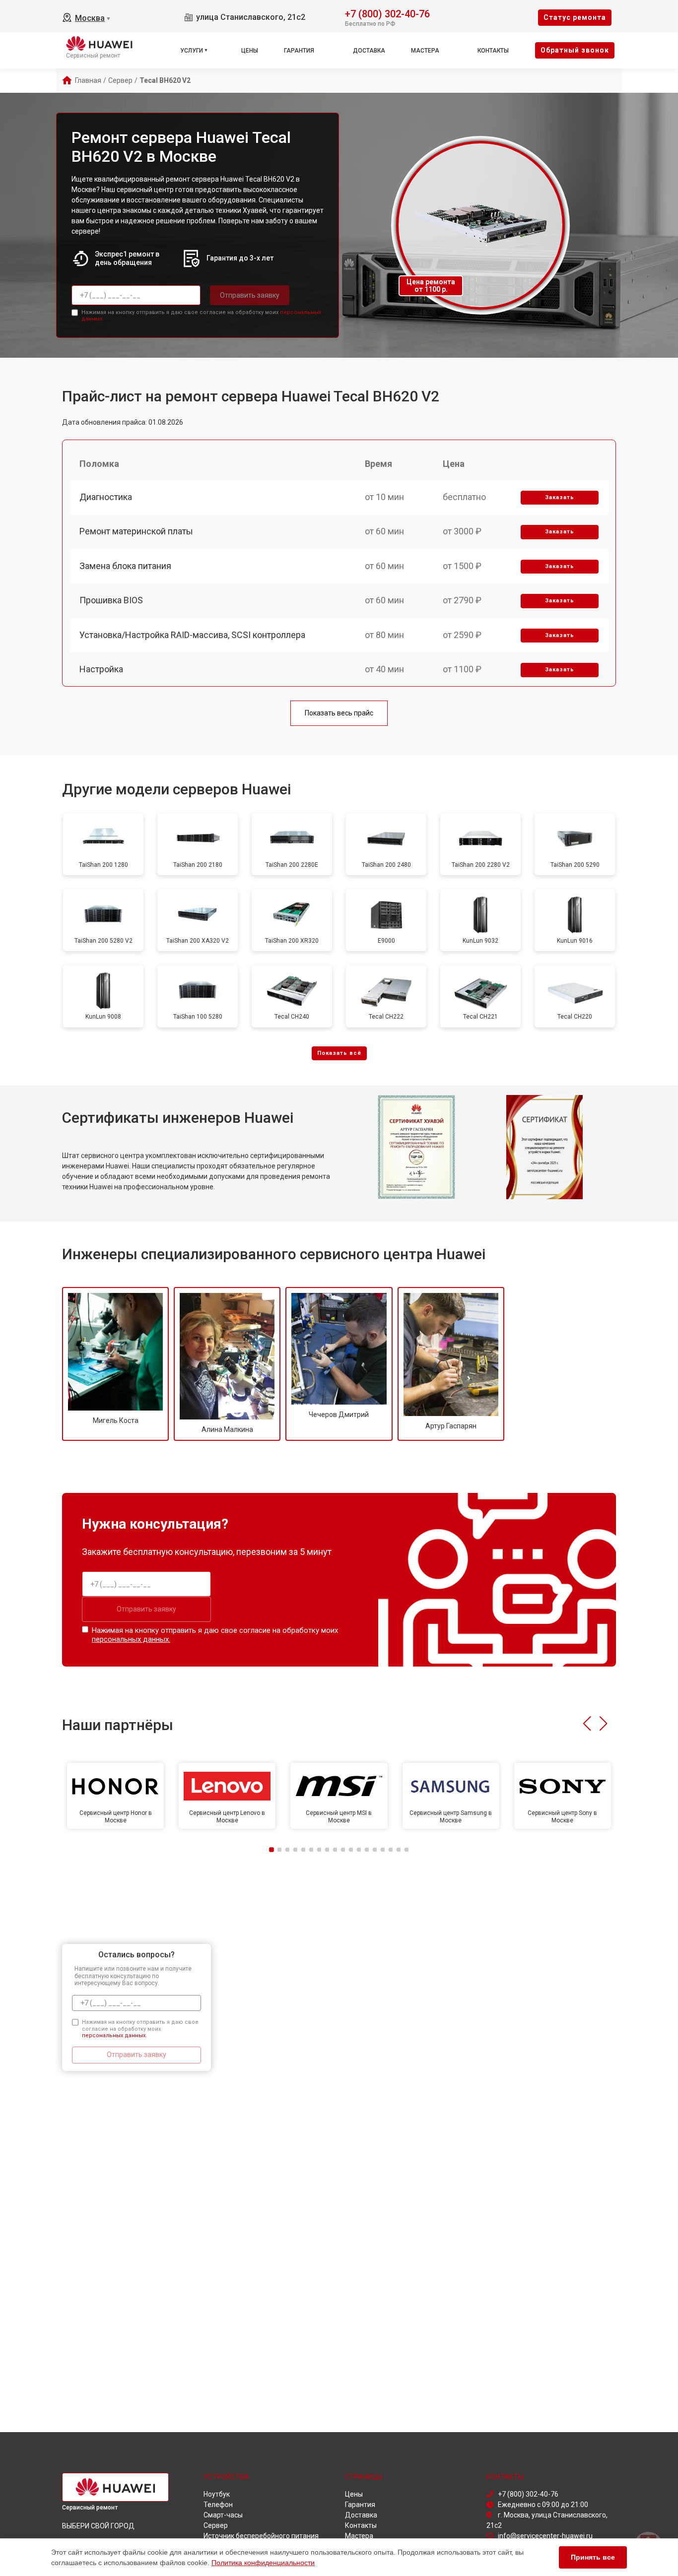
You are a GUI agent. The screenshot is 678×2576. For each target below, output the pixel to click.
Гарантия (299, 51)
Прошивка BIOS (111, 600)
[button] (587, 1724)
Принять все (593, 2557)
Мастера (425, 51)
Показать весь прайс (339, 713)
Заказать (560, 497)
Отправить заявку (250, 295)
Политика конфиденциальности (263, 2563)
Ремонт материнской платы (136, 531)
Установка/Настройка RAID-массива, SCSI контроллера (192, 635)
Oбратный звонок (575, 50)
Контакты (493, 51)
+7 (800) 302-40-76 (387, 13)
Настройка (101, 669)
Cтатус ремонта (575, 17)
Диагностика (106, 497)
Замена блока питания (125, 566)
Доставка (369, 51)
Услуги (192, 51)
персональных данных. (131, 1639)
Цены (250, 51)
